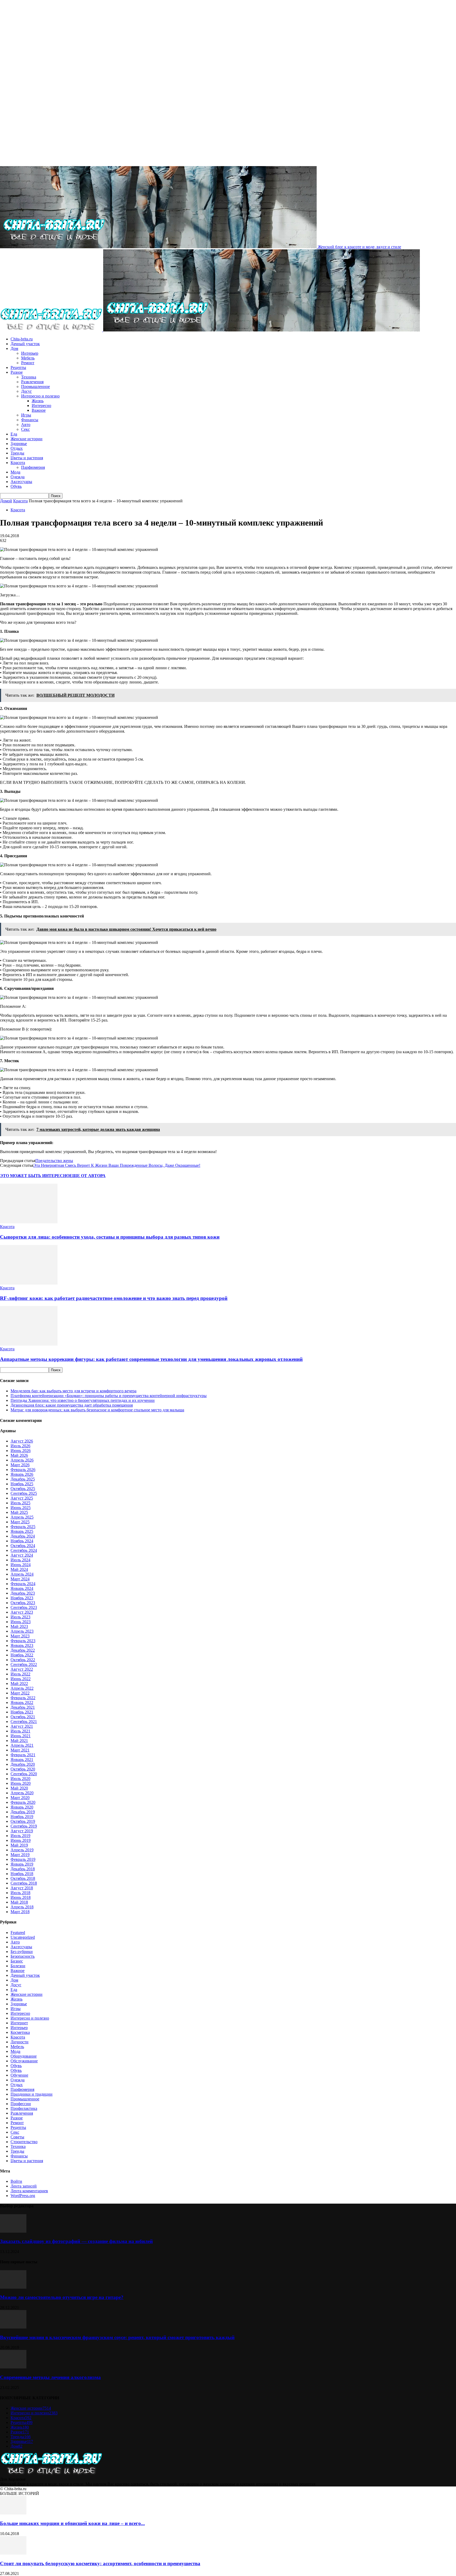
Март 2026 (20, 1465)
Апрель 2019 (22, 1850)
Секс (25, 429)
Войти (16, 2181)
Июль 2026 (20, 1446)
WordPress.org (23, 2196)
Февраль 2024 (23, 1584)
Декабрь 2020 (23, 1764)
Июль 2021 (20, 1731)
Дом (14, 348)
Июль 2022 (20, 1674)
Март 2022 (20, 1693)
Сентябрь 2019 (24, 1826)
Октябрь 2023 (23, 1603)
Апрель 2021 (22, 1745)
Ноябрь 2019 (22, 1817)
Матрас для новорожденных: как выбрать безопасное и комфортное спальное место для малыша (97, 1410)
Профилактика (24, 2108)
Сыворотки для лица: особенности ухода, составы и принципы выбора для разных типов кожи (110, 1237)
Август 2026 (22, 1441)
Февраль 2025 (23, 1527)
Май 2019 (19, 1845)
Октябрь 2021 (23, 1717)
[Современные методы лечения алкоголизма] (13, 2367)
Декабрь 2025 (23, 1479)
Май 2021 (19, 1741)
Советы (17, 2137)
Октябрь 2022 (23, 1660)
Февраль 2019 (23, 1859)
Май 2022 (19, 1683)
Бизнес (17, 1961)
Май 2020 (19, 1788)
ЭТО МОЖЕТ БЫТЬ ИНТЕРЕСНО (35, 1176)
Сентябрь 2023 (24, 1607)
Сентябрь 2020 (24, 1774)
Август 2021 (22, 1726)
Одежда (18, 477)
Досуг (27, 391)
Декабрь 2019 (23, 1812)
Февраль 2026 (23, 1470)
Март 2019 (20, 1855)
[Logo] (52, 330)
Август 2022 (22, 1669)
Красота (18, 463)
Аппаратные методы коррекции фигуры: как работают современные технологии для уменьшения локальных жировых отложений (151, 1359)
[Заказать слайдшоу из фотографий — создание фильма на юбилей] (13, 2231)
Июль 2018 (20, 1893)
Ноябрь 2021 (22, 1712)
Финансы (30, 420)
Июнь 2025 (21, 1508)
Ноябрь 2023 (22, 1598)
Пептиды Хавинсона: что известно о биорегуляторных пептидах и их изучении (83, 1400)
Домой (6, 501)
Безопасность (23, 1956)
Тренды (17, 453)
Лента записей (24, 2186)
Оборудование (24, 2056)
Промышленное (35, 387)
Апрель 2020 (22, 1793)
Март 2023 (20, 1636)
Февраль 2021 (23, 1755)
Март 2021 (20, 1750)
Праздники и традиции (32, 2094)
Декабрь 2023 (23, 1593)
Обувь (16, 486)
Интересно (41, 406)
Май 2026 (19, 1455)
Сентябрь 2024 (24, 1550)
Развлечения (32, 382)
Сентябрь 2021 (24, 1722)
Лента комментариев (29, 2191)
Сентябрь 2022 (24, 1664)
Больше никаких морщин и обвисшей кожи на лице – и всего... (72, 2523)
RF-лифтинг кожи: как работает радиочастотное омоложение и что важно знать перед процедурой (114, 1298)
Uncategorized (23, 1937)
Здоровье (19, 444)
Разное (17, 372)
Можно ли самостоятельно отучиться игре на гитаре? (62, 2297)
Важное (39, 410)
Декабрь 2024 (23, 1536)
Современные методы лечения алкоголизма (50, 2377)
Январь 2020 (22, 1807)
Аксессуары (21, 482)
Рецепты (18, 367)
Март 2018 (20, 1912)
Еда (14, 434)
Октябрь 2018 (23, 1878)
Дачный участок (25, 344)
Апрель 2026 (22, 1460)
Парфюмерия (33, 467)
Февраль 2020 (23, 1802)
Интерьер (30, 353)
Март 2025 (20, 1522)
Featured (18, 1933)
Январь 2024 (22, 1588)
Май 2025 (19, 1512)
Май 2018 (19, 1902)
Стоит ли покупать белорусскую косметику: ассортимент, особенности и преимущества (100, 2563)
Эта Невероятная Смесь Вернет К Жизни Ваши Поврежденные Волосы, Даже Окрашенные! (117, 1165)
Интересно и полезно (40, 396)
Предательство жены (54, 1161)
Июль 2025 (20, 1503)
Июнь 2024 (21, 1565)
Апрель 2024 (22, 1574)
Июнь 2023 (21, 1622)
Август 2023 (22, 1612)
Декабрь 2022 (23, 1650)
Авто (26, 425)
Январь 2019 (22, 1864)
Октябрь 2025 (23, 1489)
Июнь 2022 (21, 1679)
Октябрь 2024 (23, 1546)
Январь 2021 (22, 1760)
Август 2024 (22, 1555)
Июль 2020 (20, 1779)
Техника (29, 377)
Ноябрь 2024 (22, 1541)
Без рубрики (22, 1952)
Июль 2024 (20, 1560)
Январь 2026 (22, 1474)
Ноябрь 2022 (22, 1655)
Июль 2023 (20, 1617)
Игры (26, 415)
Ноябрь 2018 (22, 1874)
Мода (15, 472)
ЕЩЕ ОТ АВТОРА (87, 1176)
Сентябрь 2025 (24, 1493)
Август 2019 (22, 1831)
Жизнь (38, 401)
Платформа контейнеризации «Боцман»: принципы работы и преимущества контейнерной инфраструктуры (109, 1396)
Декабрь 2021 (23, 1707)
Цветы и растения (27, 458)
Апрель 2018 (22, 1907)
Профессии (21, 2104)
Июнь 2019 (21, 1840)
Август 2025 (22, 1498)
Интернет (19, 2023)
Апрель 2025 (22, 1517)
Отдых (17, 448)
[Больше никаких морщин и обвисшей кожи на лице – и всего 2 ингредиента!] (13, 2513)
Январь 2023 (22, 1645)
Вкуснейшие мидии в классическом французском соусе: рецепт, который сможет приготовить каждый (117, 2337)
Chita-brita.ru (22, 339)
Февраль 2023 (23, 1641)
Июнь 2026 (21, 1451)
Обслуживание (24, 2061)
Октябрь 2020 (23, 1769)
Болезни (18, 1966)
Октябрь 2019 (23, 1821)
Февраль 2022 (23, 1698)
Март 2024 (20, 1579)
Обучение (19, 2075)
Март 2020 (20, 1798)
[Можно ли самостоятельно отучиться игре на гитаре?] (13, 2287)
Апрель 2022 (22, 1688)
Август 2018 (22, 1888)
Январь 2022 (22, 1702)
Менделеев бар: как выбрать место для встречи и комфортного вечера (73, 1391)
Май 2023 (19, 1626)
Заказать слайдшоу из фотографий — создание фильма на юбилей (76, 2241)
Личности (20, 2042)
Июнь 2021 (21, 1736)
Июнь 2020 (21, 1783)
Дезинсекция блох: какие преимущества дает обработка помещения (72, 1405)
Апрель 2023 (22, 1631)
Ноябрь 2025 (22, 1484)
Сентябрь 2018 (24, 1883)
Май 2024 (19, 1569)
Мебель (28, 358)
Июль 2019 (20, 1836)
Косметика (20, 2032)
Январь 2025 (22, 1531)
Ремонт (28, 363)
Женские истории (27, 439)
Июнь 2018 (21, 1897)
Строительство (24, 2142)
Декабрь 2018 (23, 1869)
